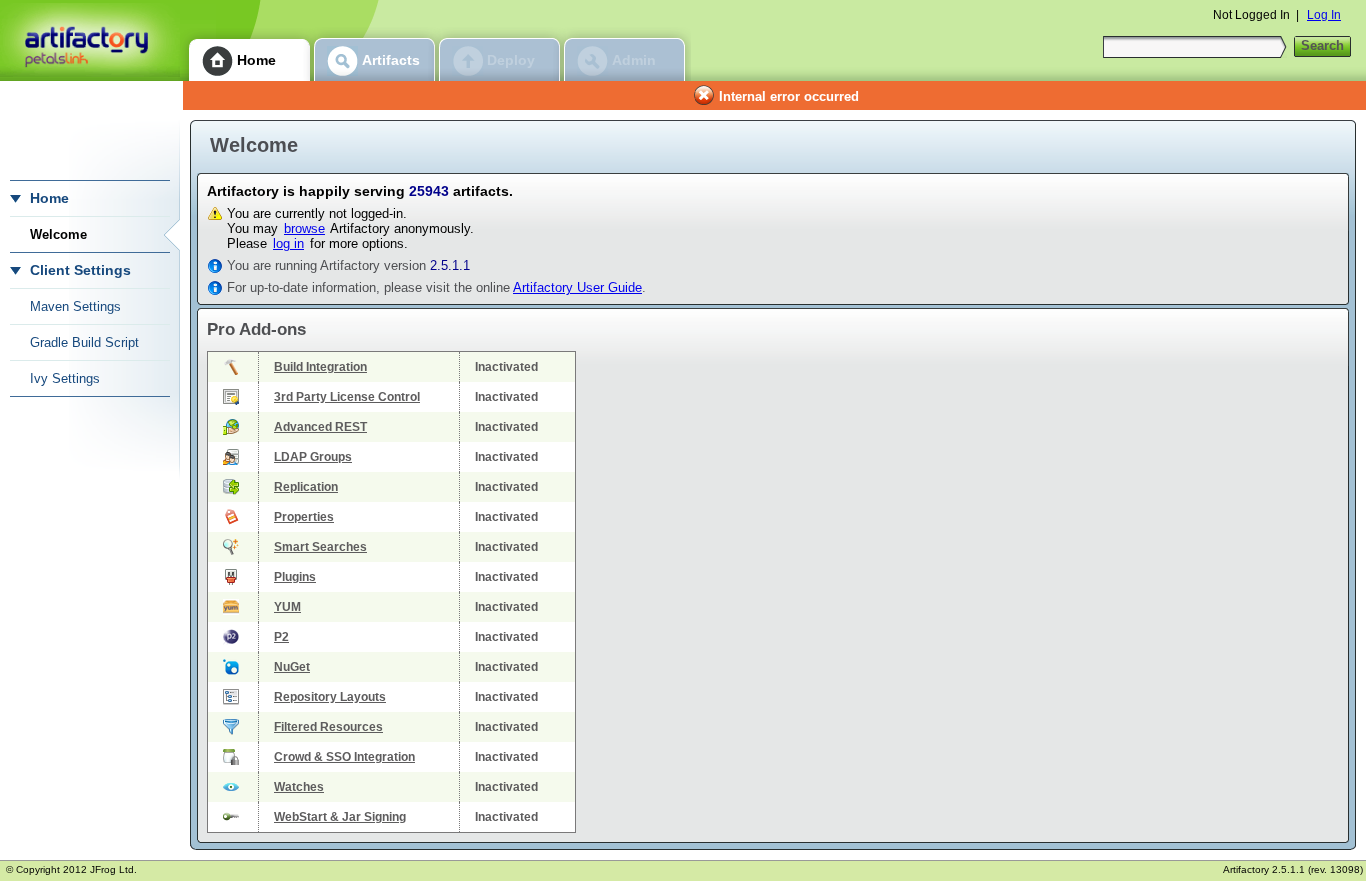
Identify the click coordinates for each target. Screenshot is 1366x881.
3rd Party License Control (347, 397)
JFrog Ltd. (113, 869)
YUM (287, 607)
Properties (304, 517)
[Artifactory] (90, 40)
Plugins (295, 577)
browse (304, 228)
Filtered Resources (328, 727)
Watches (299, 787)
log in (288, 243)
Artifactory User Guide (577, 287)
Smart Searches (320, 547)
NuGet (292, 667)
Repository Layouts (330, 697)
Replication (306, 487)
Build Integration (320, 367)
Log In (1324, 15)
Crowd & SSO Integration (344, 757)
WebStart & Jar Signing (340, 817)
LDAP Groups (313, 457)
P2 (281, 637)
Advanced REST (320, 427)
